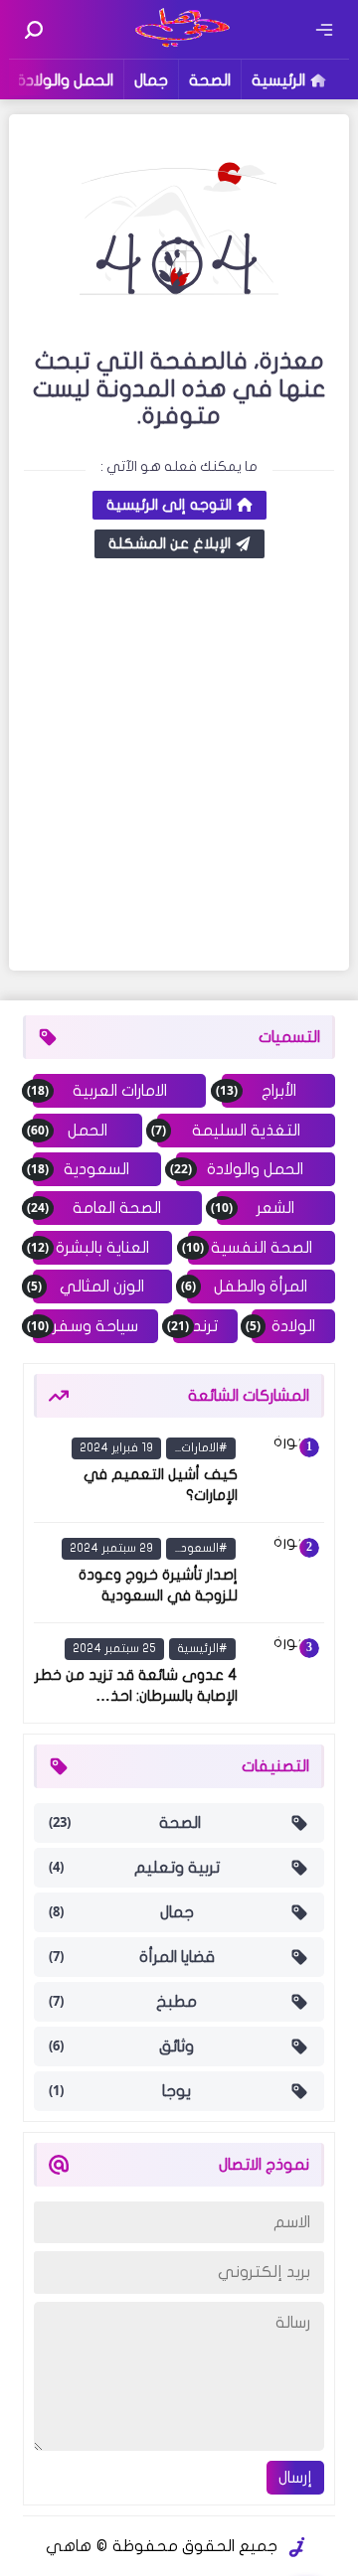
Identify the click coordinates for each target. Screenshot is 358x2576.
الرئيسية (278, 80)
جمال (151, 80)
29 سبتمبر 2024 (111, 1548)
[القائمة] (324, 30)
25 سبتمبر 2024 (114, 1648)
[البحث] (34, 30)
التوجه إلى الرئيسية (169, 505)
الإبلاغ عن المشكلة (170, 543)
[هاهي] (179, 45)
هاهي (69, 2546)
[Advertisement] (179, 767)
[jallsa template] (297, 2547)
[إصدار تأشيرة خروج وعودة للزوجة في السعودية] (284, 1573)
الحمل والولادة (65, 80)
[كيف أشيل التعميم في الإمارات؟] (284, 1472)
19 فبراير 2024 (116, 1447)
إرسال (295, 2478)
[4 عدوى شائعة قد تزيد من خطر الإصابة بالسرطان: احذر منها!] (284, 1673)
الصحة (210, 80)
